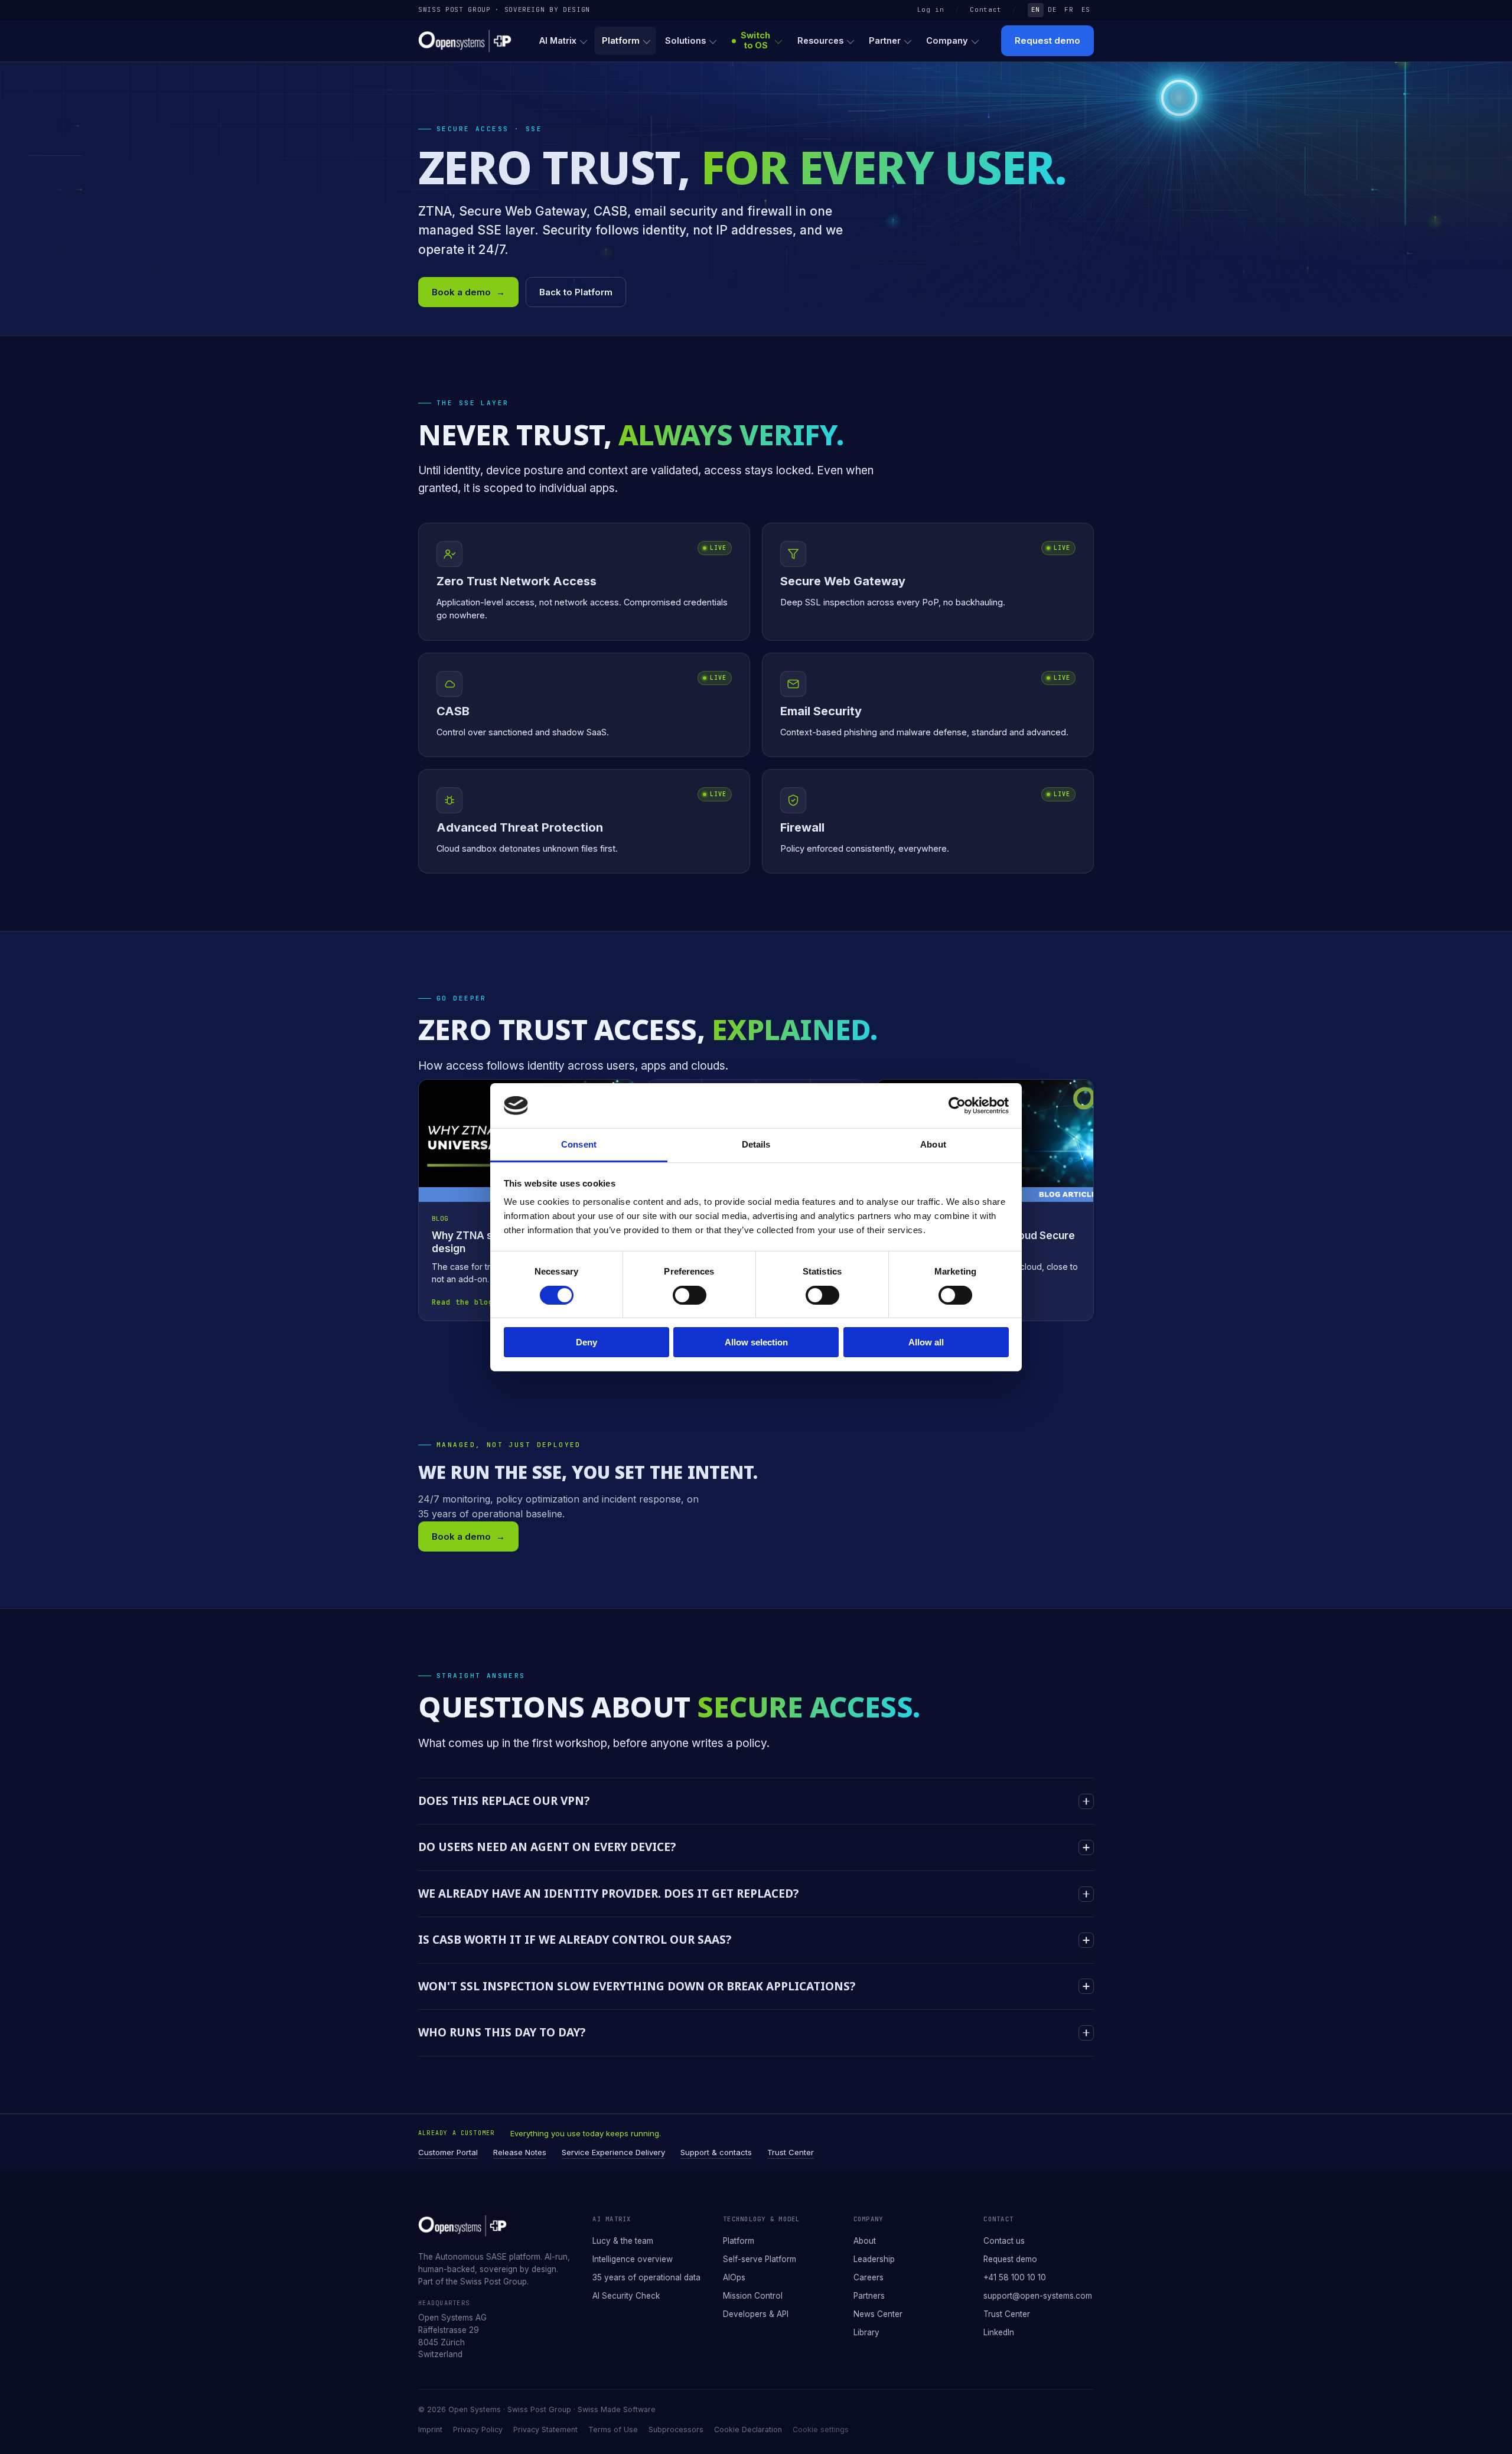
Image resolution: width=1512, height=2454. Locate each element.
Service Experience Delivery (613, 2152)
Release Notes (520, 2152)
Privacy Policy (478, 2429)
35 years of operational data (646, 2277)
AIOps (734, 2277)
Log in (931, 9)
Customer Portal (448, 2152)
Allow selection (756, 1342)
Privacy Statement (545, 2429)
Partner (885, 40)
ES (1086, 9)
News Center (878, 2314)
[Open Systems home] (465, 41)
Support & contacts (716, 2152)
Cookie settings (821, 2429)
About (865, 2241)
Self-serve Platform (760, 2259)
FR (1069, 9)
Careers (869, 2277)
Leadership (874, 2259)
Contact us (1004, 2241)
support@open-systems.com (1038, 2296)
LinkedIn (999, 2332)
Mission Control (753, 2296)
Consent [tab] (579, 1144)
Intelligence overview (633, 2259)
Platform (621, 40)
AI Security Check (626, 2296)
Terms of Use (613, 2429)
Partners (869, 2296)
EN (1036, 9)
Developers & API (756, 2314)
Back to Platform (576, 292)
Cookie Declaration (748, 2429)
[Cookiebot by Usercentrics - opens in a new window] (957, 1106)
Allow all (926, 1342)
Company (947, 40)
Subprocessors (676, 2429)
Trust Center (791, 2152)
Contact (986, 9)
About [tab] (933, 1144)
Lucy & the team (623, 2241)
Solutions (685, 40)
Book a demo (468, 292)
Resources (820, 40)
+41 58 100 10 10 (1015, 2277)
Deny (586, 1342)
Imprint (430, 2429)
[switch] (690, 1295)
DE (1052, 9)
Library (866, 2332)
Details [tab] (756, 1144)
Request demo (1047, 40)
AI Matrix (558, 40)
